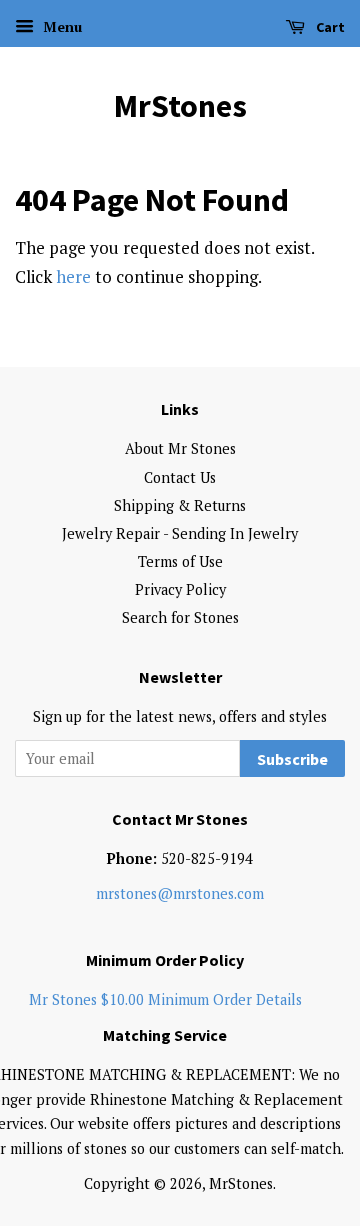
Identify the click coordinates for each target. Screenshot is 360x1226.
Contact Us (180, 477)
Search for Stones (180, 617)
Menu (60, 26)
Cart (329, 27)
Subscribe (292, 759)
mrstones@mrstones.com (180, 893)
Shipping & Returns (180, 505)
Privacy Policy (180, 589)
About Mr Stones (180, 448)
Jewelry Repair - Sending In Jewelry (180, 533)
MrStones (180, 106)
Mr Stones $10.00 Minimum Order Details (165, 999)
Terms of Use (180, 561)
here (73, 276)
